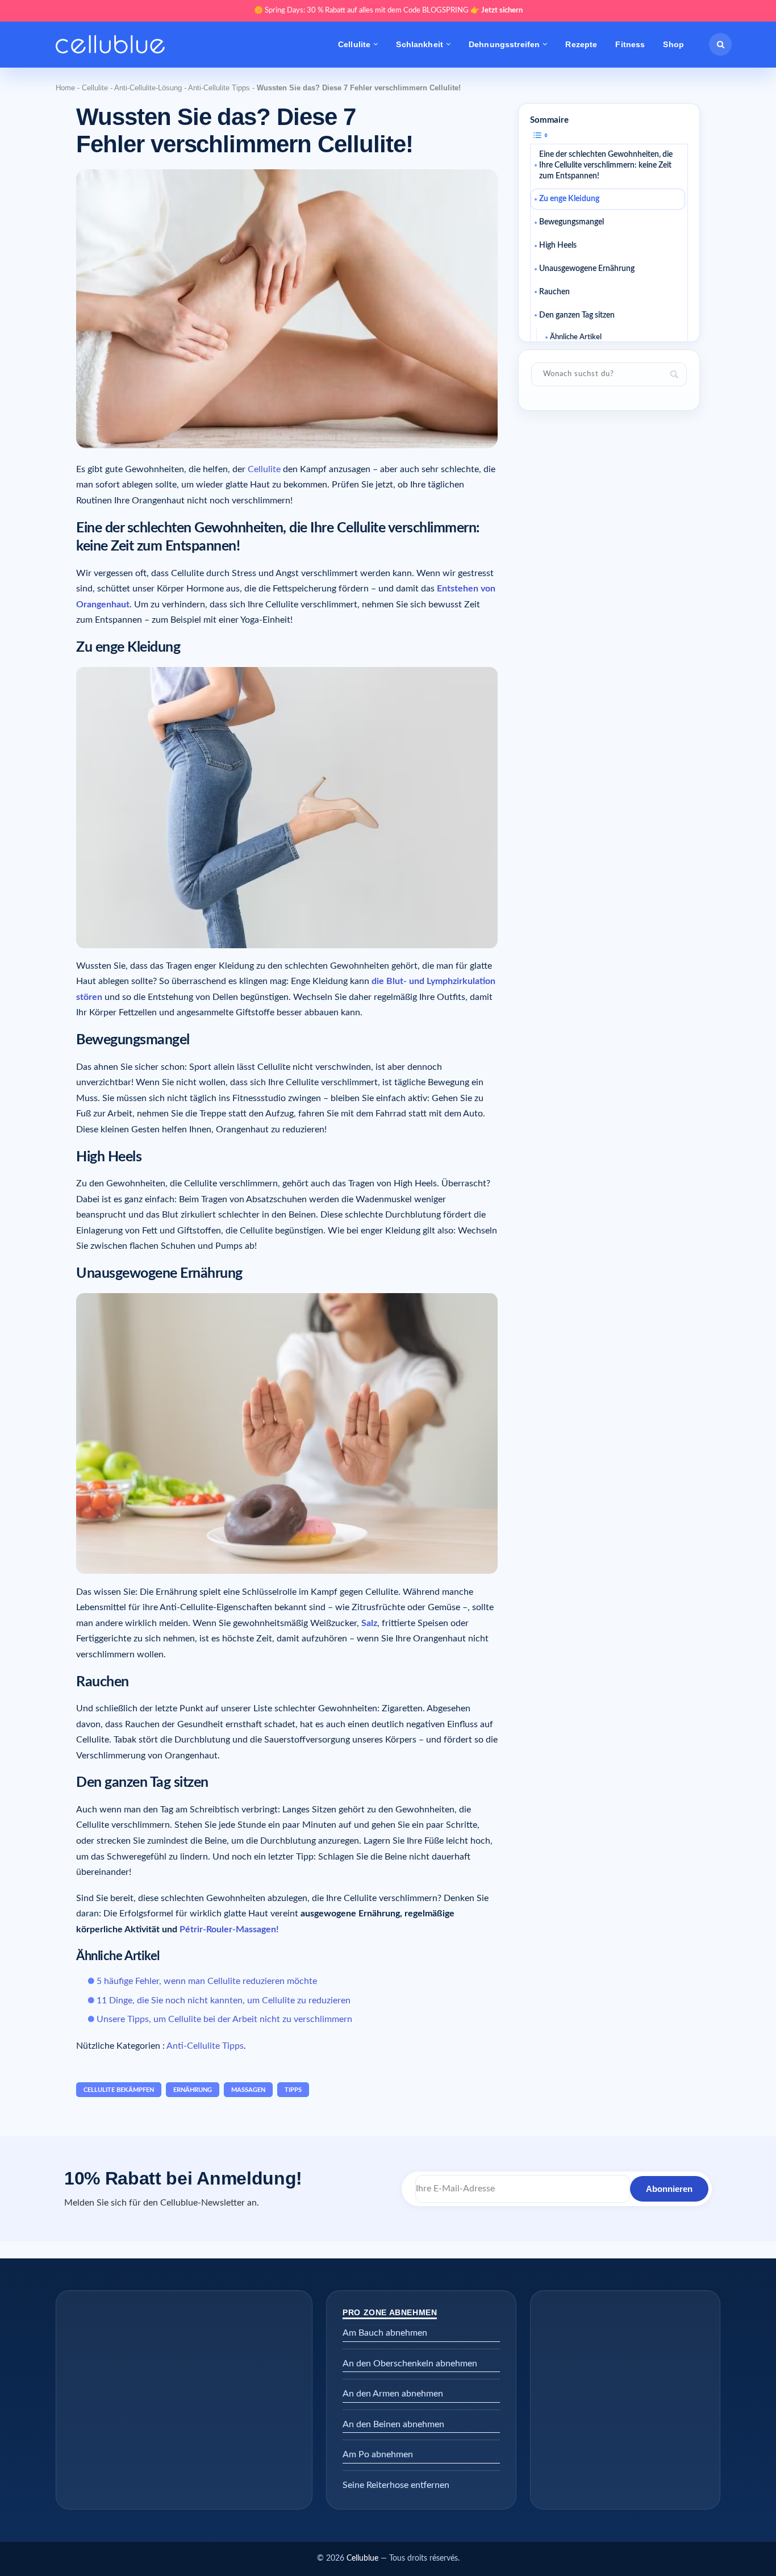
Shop (673, 44)
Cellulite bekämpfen (119, 2090)
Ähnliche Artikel (576, 337)
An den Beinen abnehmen (393, 2424)
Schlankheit (420, 44)
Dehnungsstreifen (504, 44)
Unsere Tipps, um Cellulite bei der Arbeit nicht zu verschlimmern (224, 2019)
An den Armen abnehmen (393, 2394)
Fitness (630, 44)
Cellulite (354, 44)
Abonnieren (669, 2189)
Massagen (248, 2090)
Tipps (293, 2090)
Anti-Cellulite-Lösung (148, 88)
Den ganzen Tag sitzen (577, 315)
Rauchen (554, 292)
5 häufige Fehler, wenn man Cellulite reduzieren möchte (207, 1981)
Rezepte (581, 44)
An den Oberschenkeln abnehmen (410, 2364)
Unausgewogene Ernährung (587, 269)
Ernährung (193, 2090)
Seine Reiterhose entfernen (396, 2485)
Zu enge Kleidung (569, 199)
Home (65, 88)
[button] (720, 44)
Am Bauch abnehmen (385, 2333)
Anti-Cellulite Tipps (219, 88)
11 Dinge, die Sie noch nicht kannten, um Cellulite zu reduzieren (224, 2000)
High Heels (558, 245)
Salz (369, 1623)
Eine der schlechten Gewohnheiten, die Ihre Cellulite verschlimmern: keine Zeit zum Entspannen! (606, 165)
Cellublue (362, 2558)
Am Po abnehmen (378, 2454)
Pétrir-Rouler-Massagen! (229, 1929)
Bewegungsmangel (571, 222)
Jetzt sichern (502, 11)
